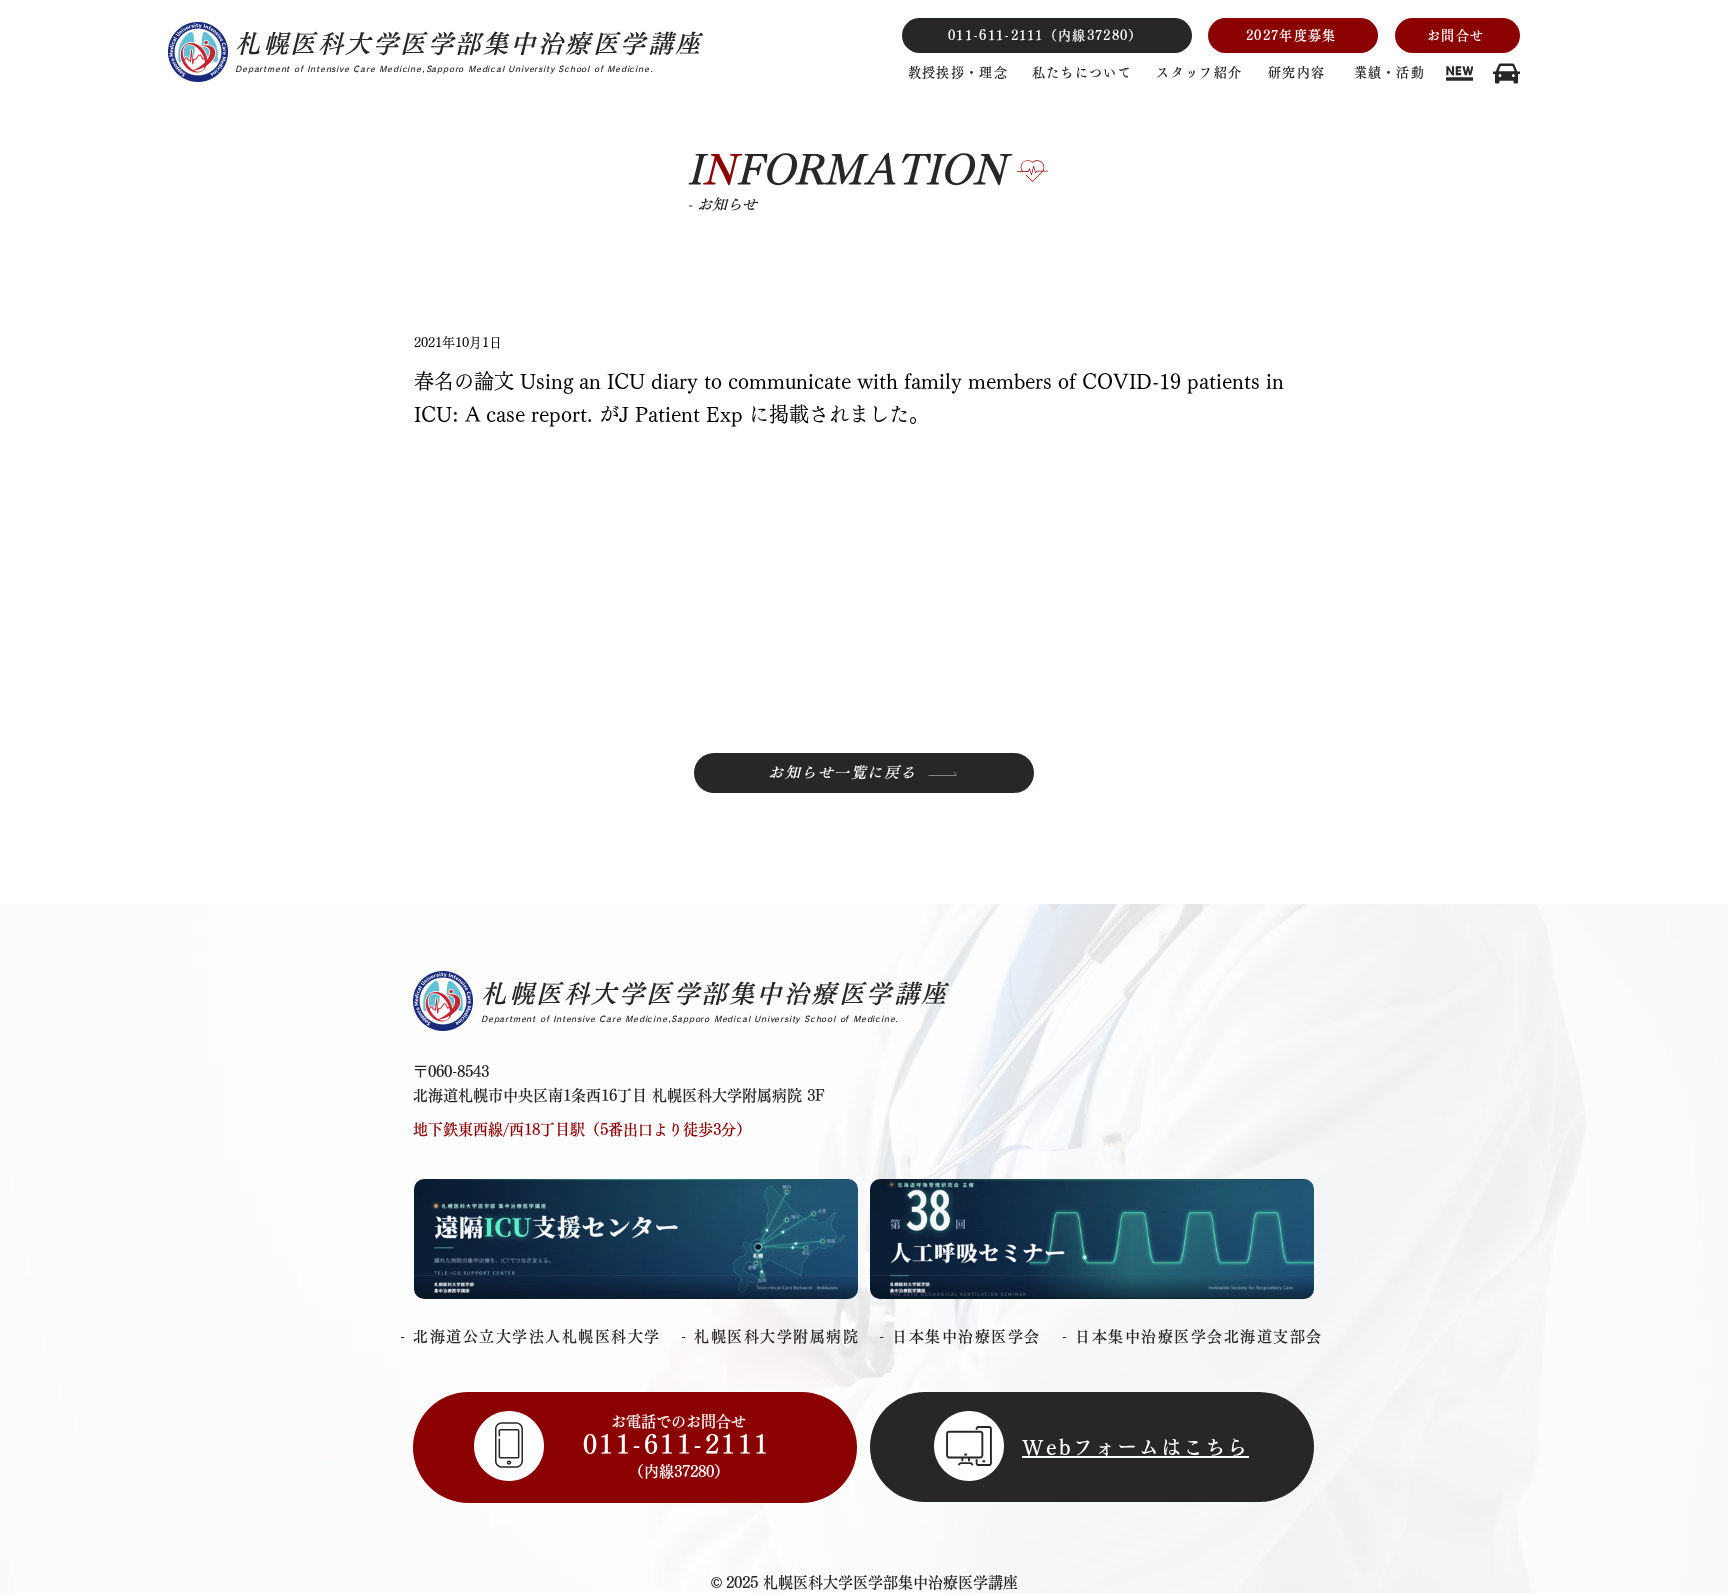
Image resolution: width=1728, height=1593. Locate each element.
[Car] (1459, 73)
